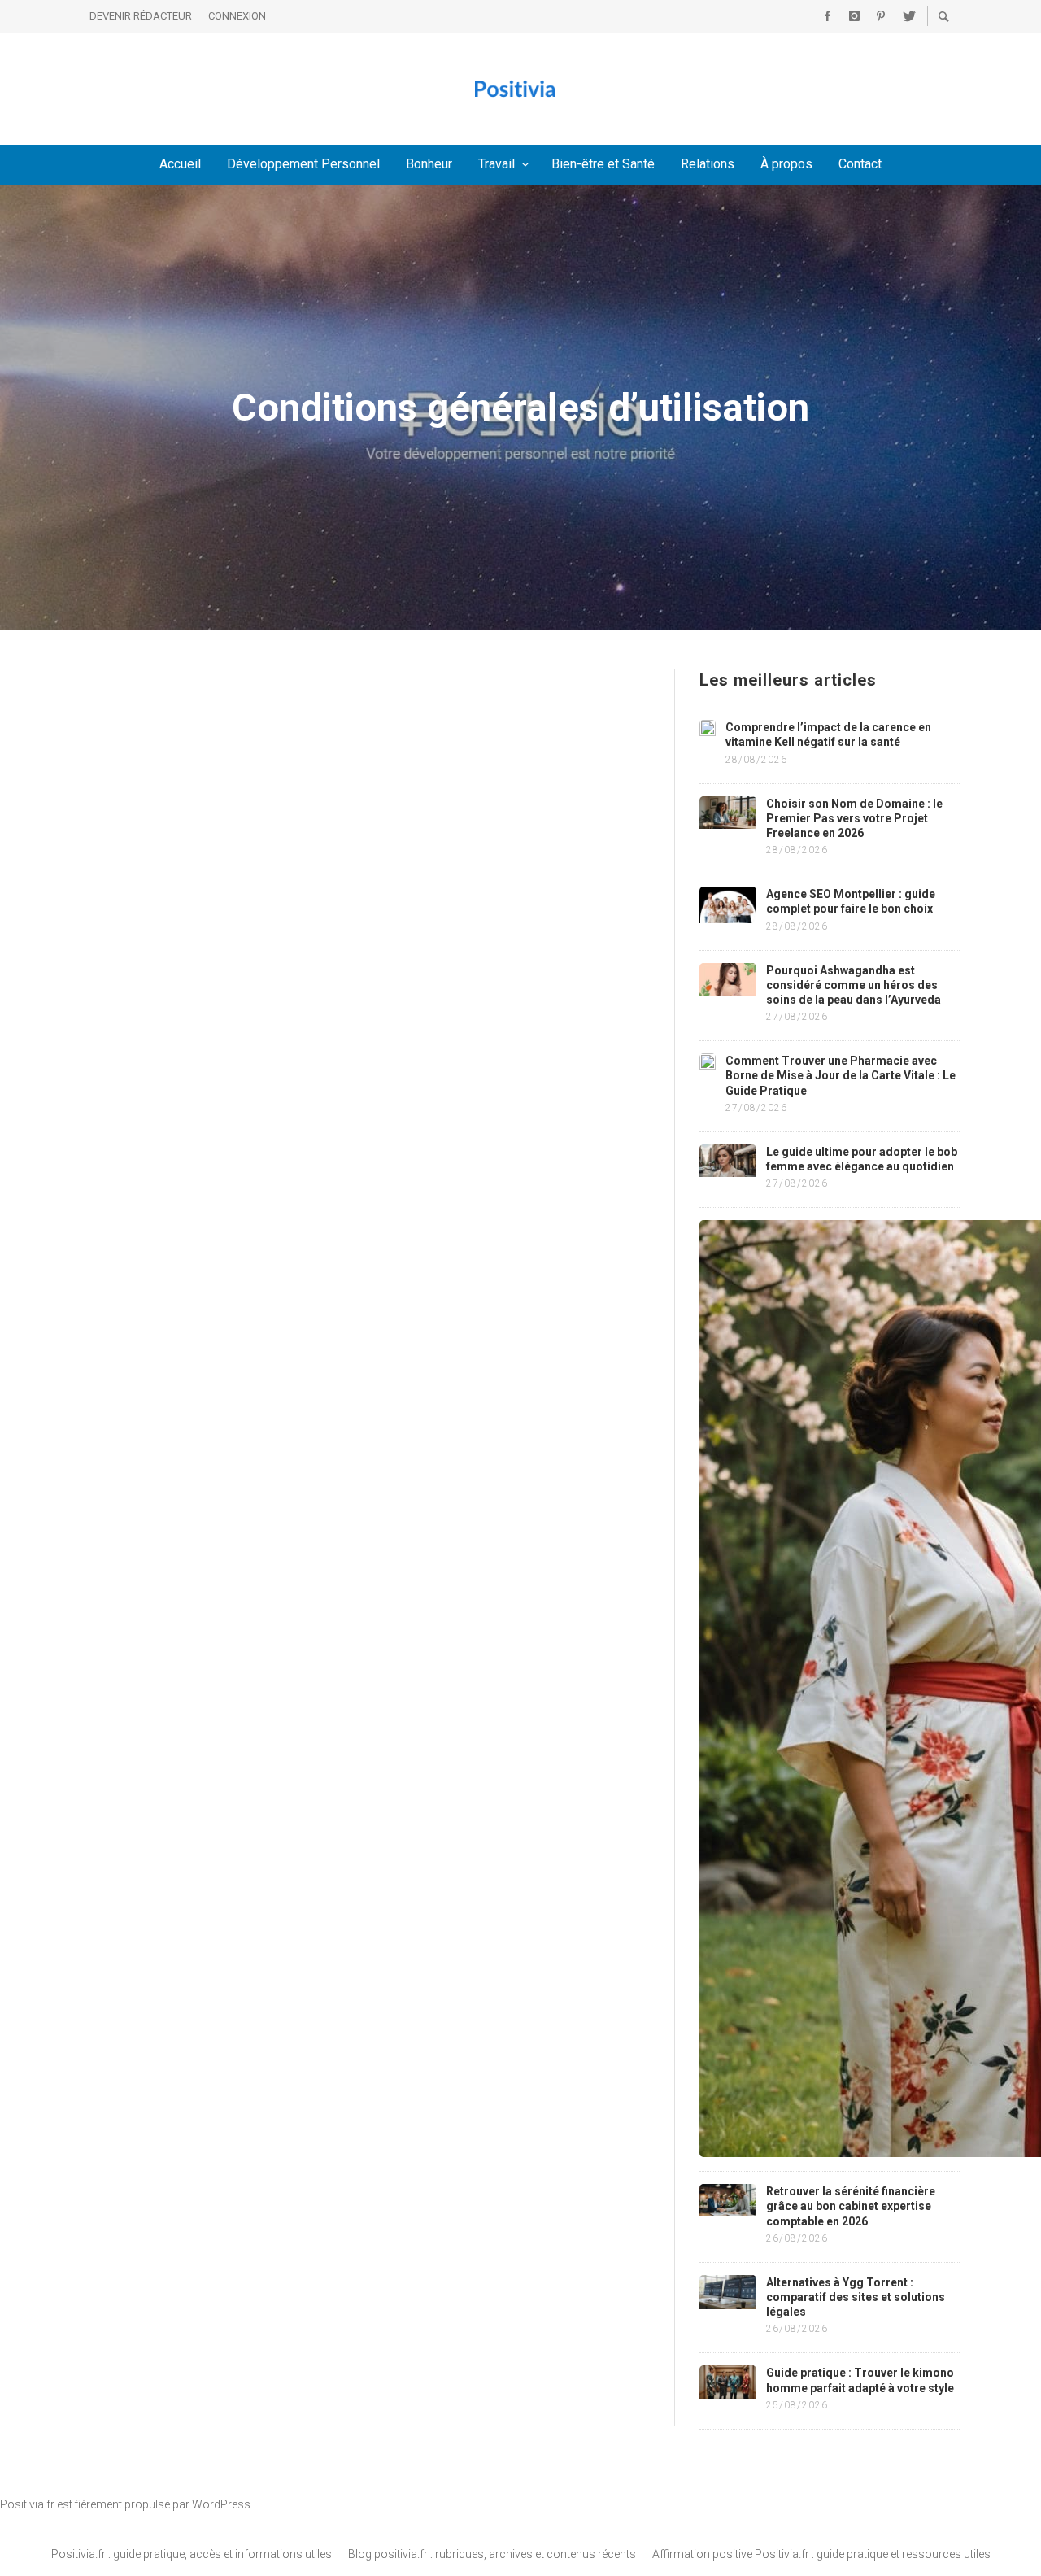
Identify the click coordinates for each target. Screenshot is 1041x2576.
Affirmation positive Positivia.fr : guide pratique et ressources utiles (821, 2554)
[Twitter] (908, 16)
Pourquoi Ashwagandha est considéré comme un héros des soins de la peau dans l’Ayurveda (854, 985)
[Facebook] (827, 16)
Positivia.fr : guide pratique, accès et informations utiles (192, 2554)
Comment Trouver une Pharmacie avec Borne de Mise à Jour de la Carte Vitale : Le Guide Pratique (841, 1075)
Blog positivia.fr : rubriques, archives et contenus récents (492, 2554)
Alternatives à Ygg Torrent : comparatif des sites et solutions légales (856, 2297)
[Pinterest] (881, 16)
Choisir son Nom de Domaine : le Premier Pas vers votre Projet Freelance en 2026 (854, 818)
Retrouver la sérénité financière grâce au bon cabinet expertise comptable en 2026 (851, 2206)
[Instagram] (854, 16)
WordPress (221, 2504)
